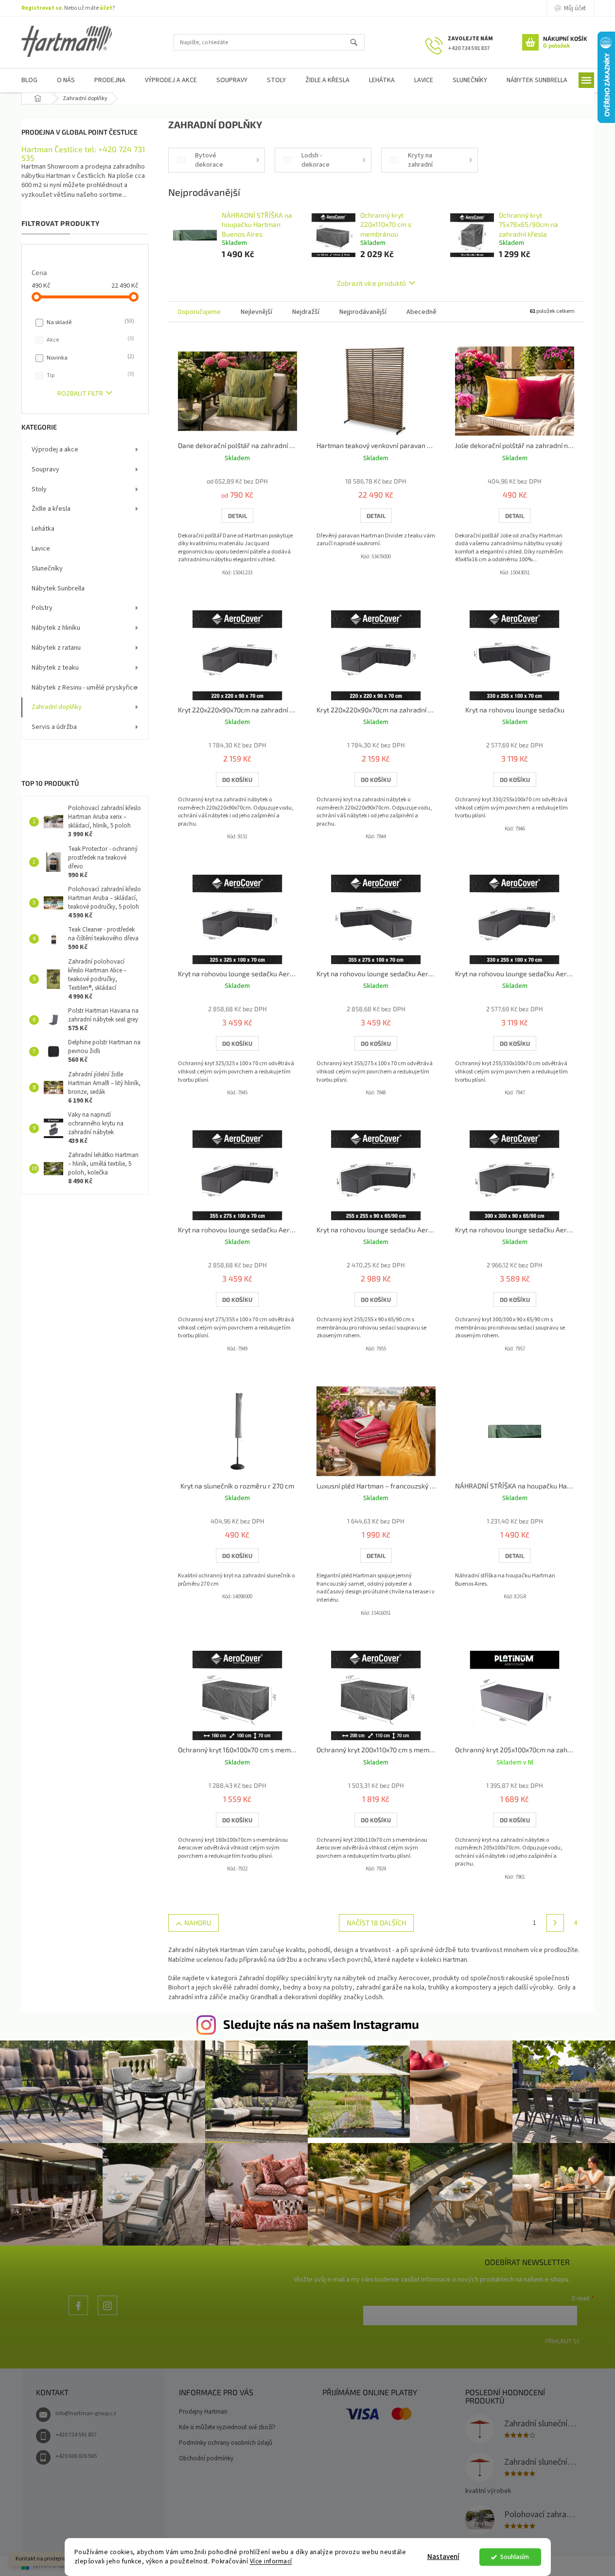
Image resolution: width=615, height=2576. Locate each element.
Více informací (271, 2561)
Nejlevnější (256, 312)
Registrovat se (42, 8)
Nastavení (443, 2557)
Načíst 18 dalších (376, 1923)
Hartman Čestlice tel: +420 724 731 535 (83, 153)
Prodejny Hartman (203, 2412)
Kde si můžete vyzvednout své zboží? (227, 2427)
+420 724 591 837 (76, 2435)
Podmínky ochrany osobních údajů (226, 2443)
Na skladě (89, 322)
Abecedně (422, 312)
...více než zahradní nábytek (78, 2315)
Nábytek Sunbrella (58, 588)
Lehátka (43, 529)
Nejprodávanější (363, 312)
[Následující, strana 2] (555, 1923)
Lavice (41, 549)
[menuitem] (29, 80)
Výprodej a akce (55, 450)
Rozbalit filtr (80, 394)
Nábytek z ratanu (56, 648)
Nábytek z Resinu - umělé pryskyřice (84, 688)
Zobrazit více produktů (371, 283)
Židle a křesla (51, 509)
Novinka (89, 358)
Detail (237, 516)
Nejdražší (306, 312)
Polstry (42, 608)
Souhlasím (515, 2557)
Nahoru (198, 1923)
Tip (89, 375)
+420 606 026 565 (76, 2456)
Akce (89, 340)
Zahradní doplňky (57, 707)
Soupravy (45, 469)
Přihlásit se (562, 2341)
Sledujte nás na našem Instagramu (321, 2024)
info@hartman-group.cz (86, 2413)
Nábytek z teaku (55, 668)
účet (106, 8)
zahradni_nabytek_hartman (107, 2315)
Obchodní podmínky (206, 2458)
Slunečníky (47, 569)
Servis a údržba (54, 727)
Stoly (39, 489)
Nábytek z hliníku (56, 628)
